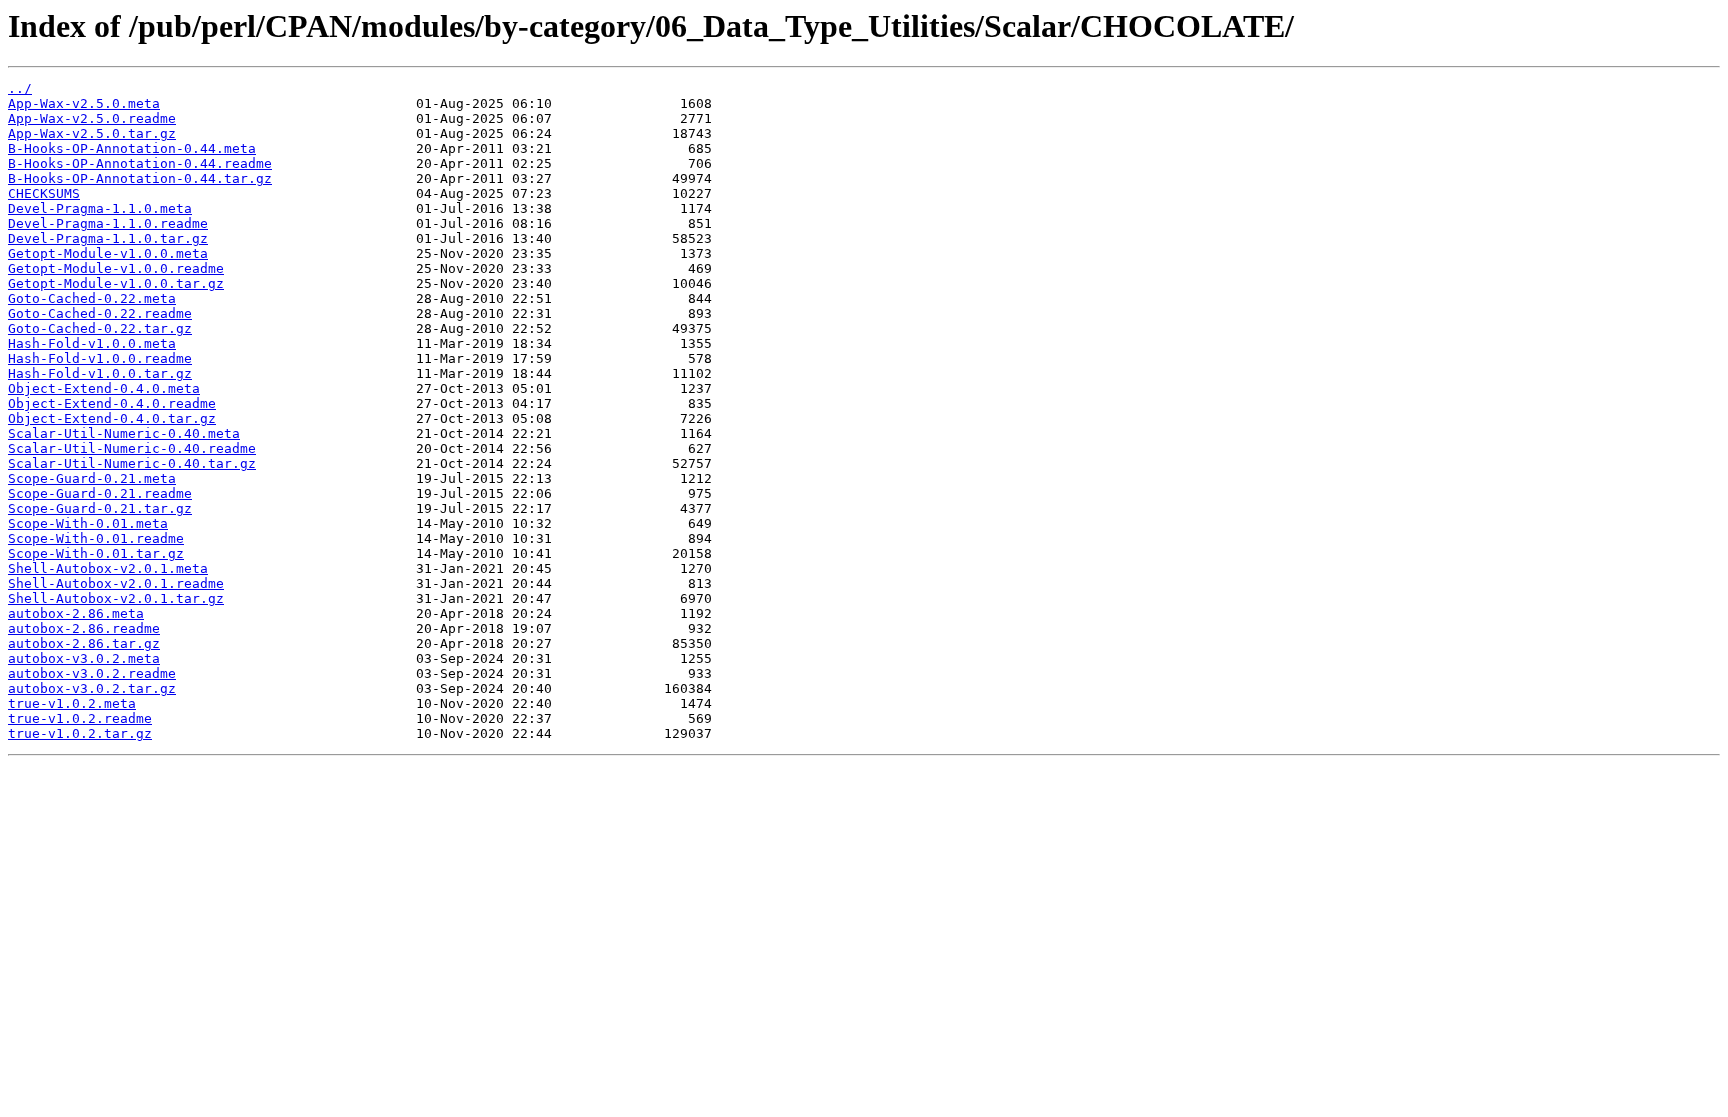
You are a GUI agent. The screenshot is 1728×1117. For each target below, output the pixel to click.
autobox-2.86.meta (76, 613)
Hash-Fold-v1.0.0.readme (100, 358)
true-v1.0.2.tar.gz (80, 733)
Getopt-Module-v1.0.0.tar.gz (116, 283)
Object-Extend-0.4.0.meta (104, 388)
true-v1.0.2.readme (80, 718)
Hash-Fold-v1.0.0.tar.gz (100, 373)
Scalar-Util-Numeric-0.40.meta (124, 433)
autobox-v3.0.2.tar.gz (92, 688)
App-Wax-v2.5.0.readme (92, 118)
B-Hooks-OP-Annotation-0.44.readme (140, 163)
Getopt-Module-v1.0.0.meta (108, 253)
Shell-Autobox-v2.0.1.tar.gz (116, 598)
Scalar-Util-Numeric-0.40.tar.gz (132, 463)
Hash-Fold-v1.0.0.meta (92, 343)
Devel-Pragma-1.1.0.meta (100, 208)
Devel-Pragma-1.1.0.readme (108, 223)
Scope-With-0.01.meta (88, 523)
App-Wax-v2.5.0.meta (84, 103)
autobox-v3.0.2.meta (84, 658)
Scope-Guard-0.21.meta (92, 478)
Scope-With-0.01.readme (96, 538)
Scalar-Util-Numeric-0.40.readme (132, 448)
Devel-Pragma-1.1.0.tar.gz (108, 238)
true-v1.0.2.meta (72, 703)
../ (20, 88)
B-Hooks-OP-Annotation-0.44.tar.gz (140, 178)
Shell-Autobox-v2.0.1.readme (116, 583)
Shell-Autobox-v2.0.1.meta (108, 568)
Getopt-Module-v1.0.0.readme (116, 268)
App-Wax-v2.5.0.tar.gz (92, 133)
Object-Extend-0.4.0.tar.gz (112, 418)
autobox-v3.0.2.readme (92, 673)
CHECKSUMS (44, 193)
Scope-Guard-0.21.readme (100, 493)
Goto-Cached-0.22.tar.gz (100, 328)
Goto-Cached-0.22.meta (92, 298)
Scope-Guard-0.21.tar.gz (100, 508)
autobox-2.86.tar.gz (84, 643)
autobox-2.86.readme (84, 628)
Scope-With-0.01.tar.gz (96, 553)
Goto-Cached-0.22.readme (100, 313)
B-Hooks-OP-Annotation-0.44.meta (132, 148)
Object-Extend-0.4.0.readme (112, 403)
